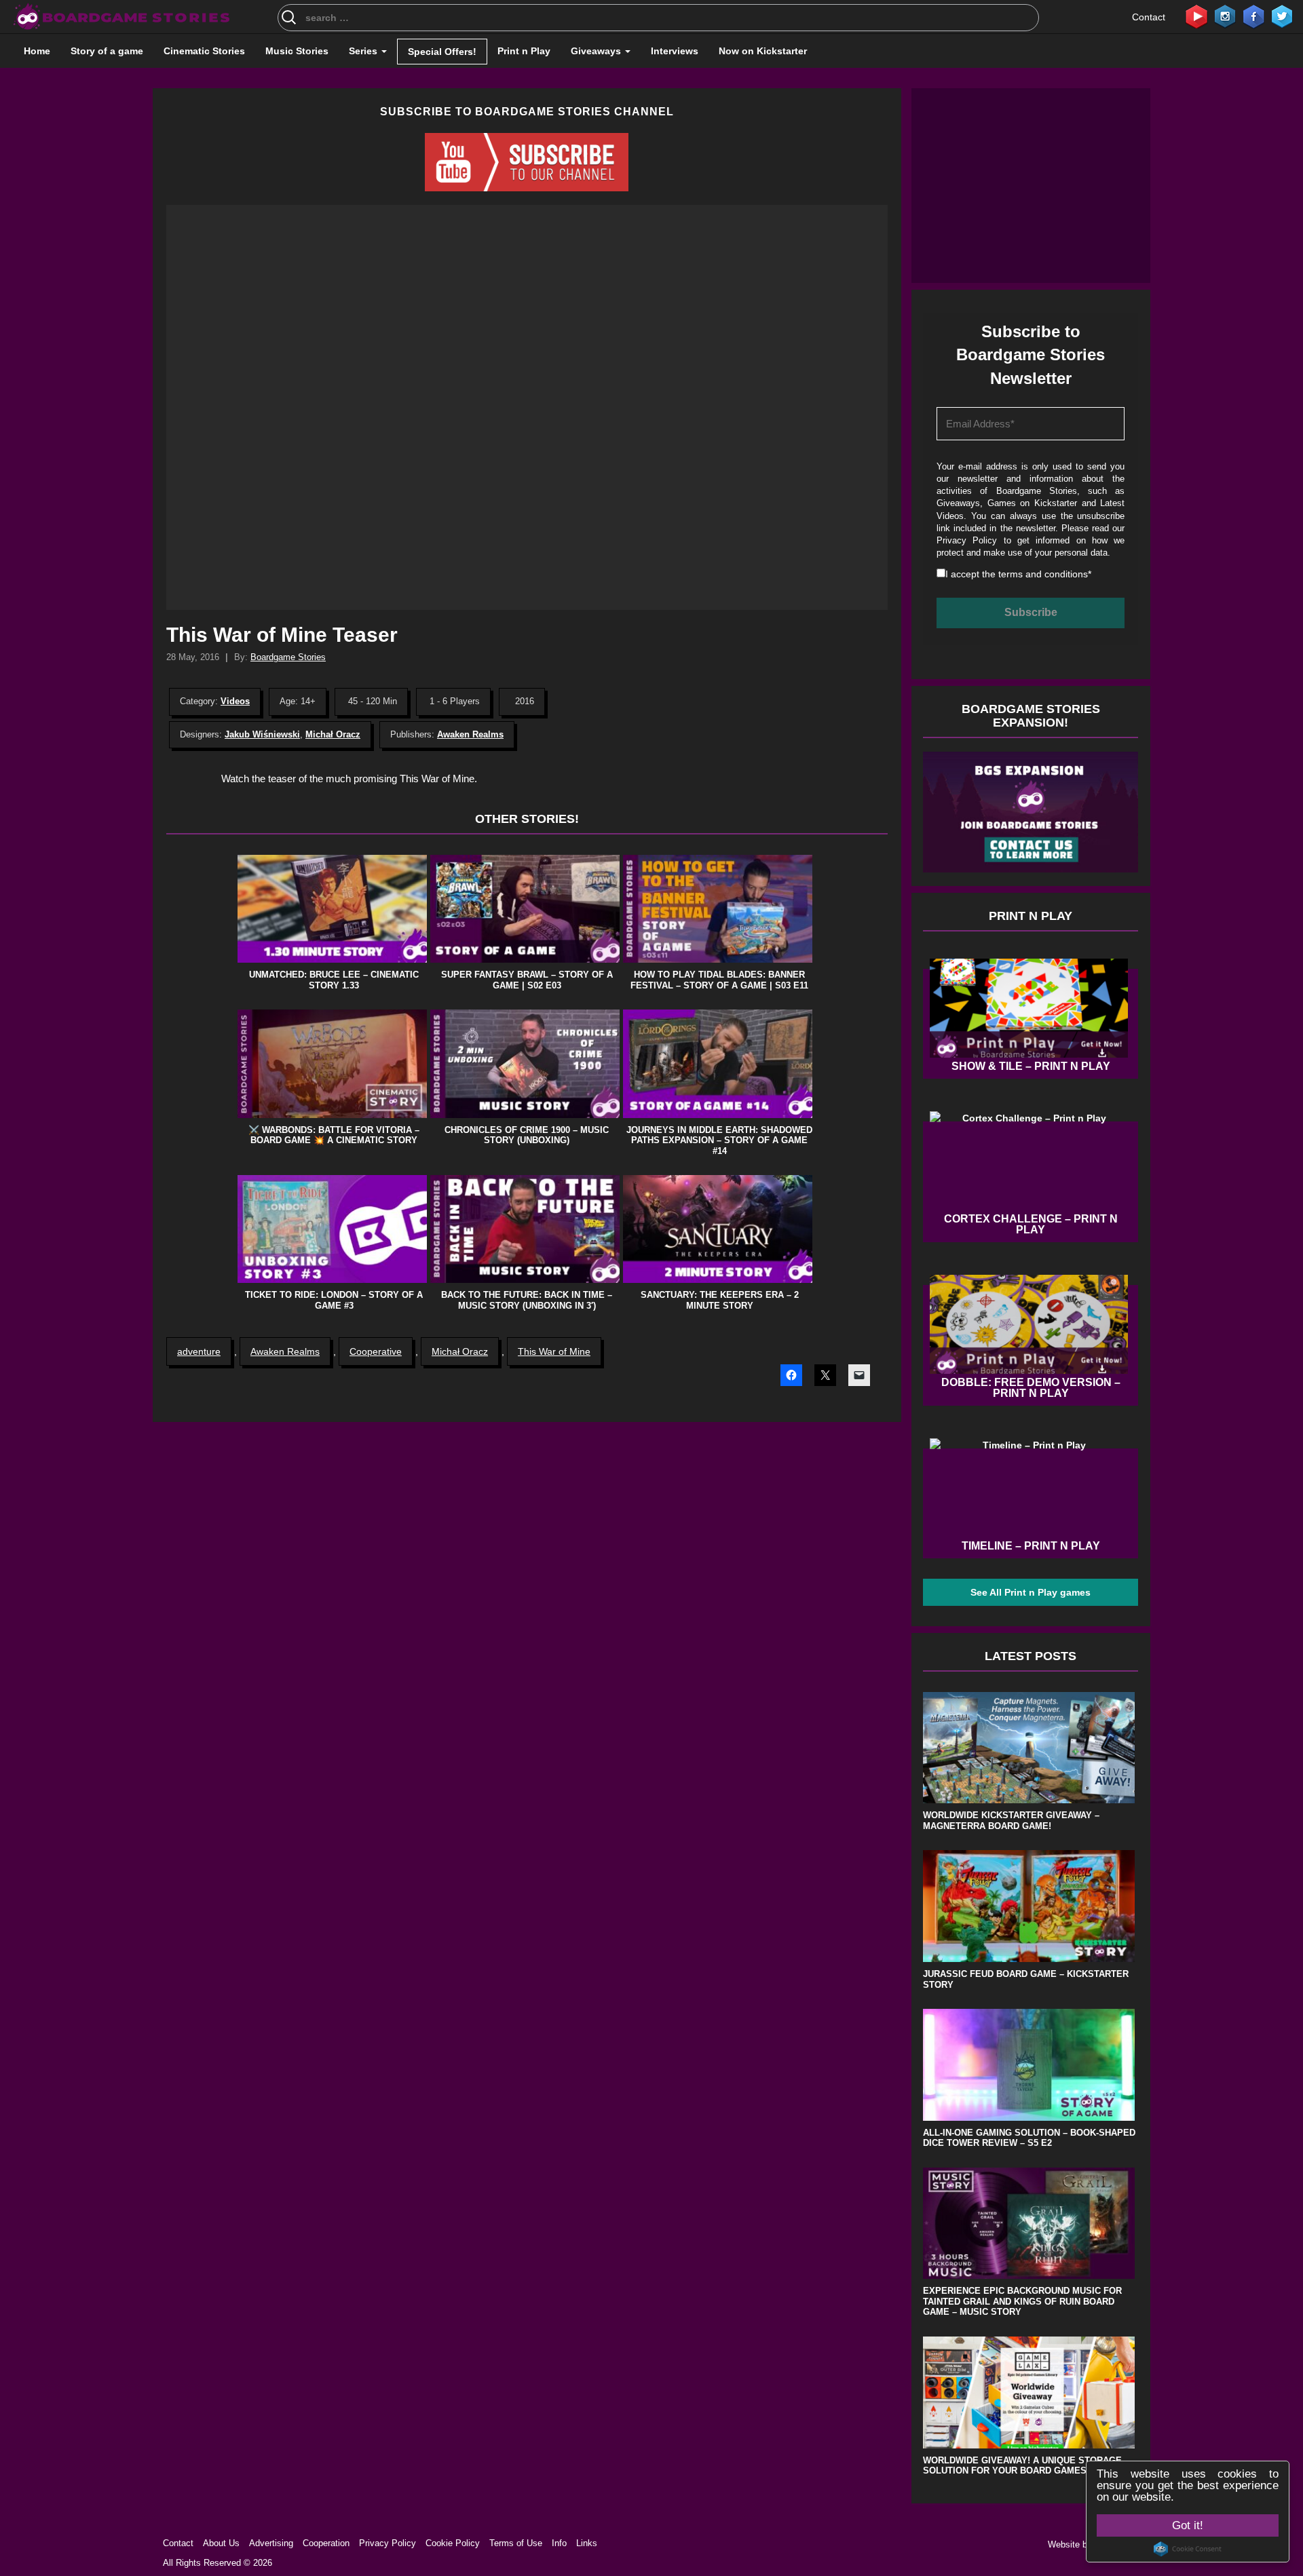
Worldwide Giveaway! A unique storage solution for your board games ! (1022, 2466)
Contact (1149, 17)
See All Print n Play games (1031, 1592)
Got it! (1188, 2525)
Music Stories (297, 51)
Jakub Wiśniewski (262, 734)
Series (364, 51)
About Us (221, 2543)
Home (37, 51)
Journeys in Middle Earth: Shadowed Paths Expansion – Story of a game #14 (719, 1140)
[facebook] (1253, 16)
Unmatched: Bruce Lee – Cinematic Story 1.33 (334, 980)
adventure (199, 1351)
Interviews (675, 51)
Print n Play (524, 51)
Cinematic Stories (204, 51)
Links (587, 2543)
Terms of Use (516, 2543)
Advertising (271, 2543)
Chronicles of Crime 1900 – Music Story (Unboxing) (527, 1135)
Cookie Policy (453, 2543)
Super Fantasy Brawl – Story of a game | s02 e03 (527, 980)
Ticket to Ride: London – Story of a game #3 (334, 1300)
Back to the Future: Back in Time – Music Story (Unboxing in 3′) (527, 1300)
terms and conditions (1043, 574)
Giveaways (597, 51)
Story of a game (107, 51)
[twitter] (1282, 16)
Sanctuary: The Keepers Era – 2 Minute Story (720, 1300)
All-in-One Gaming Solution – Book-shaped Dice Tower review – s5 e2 (1029, 2138)
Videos (235, 701)
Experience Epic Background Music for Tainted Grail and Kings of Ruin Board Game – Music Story (1022, 2301)
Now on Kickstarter (763, 51)
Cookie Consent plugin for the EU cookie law (1188, 2549)
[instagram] (1225, 16)
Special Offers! (442, 52)
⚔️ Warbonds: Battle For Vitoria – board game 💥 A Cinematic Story (334, 1135)
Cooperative (376, 1351)
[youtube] (1196, 16)
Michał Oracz (333, 734)
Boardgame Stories (288, 657)
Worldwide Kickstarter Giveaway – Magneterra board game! (1011, 1821)
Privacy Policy (967, 540)
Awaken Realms (470, 734)
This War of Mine (554, 1351)
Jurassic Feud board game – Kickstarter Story (1026, 1979)
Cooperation (326, 2543)
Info (559, 2543)
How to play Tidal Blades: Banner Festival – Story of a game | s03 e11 (719, 980)
